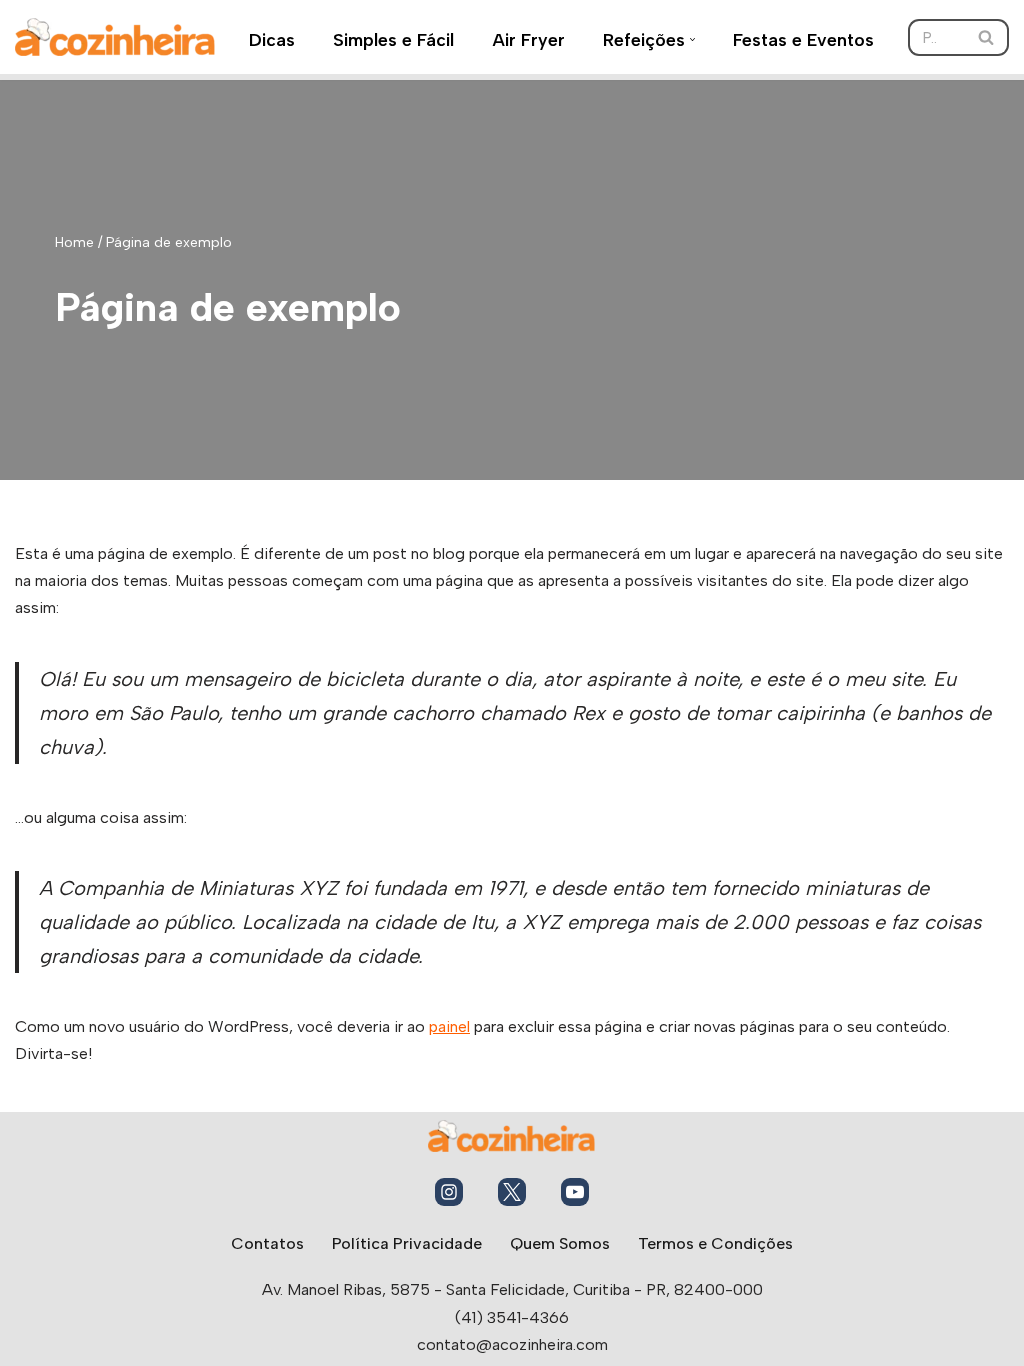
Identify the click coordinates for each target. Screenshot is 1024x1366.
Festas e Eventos (803, 39)
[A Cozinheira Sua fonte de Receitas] (115, 37)
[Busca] (986, 37)
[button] (692, 39)
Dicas (272, 39)
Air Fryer (528, 39)
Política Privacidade (407, 1243)
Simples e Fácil (393, 39)
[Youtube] (575, 1192)
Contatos (267, 1243)
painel (449, 1026)
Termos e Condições (715, 1243)
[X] (512, 1192)
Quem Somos (560, 1243)
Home (74, 242)
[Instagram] (449, 1192)
